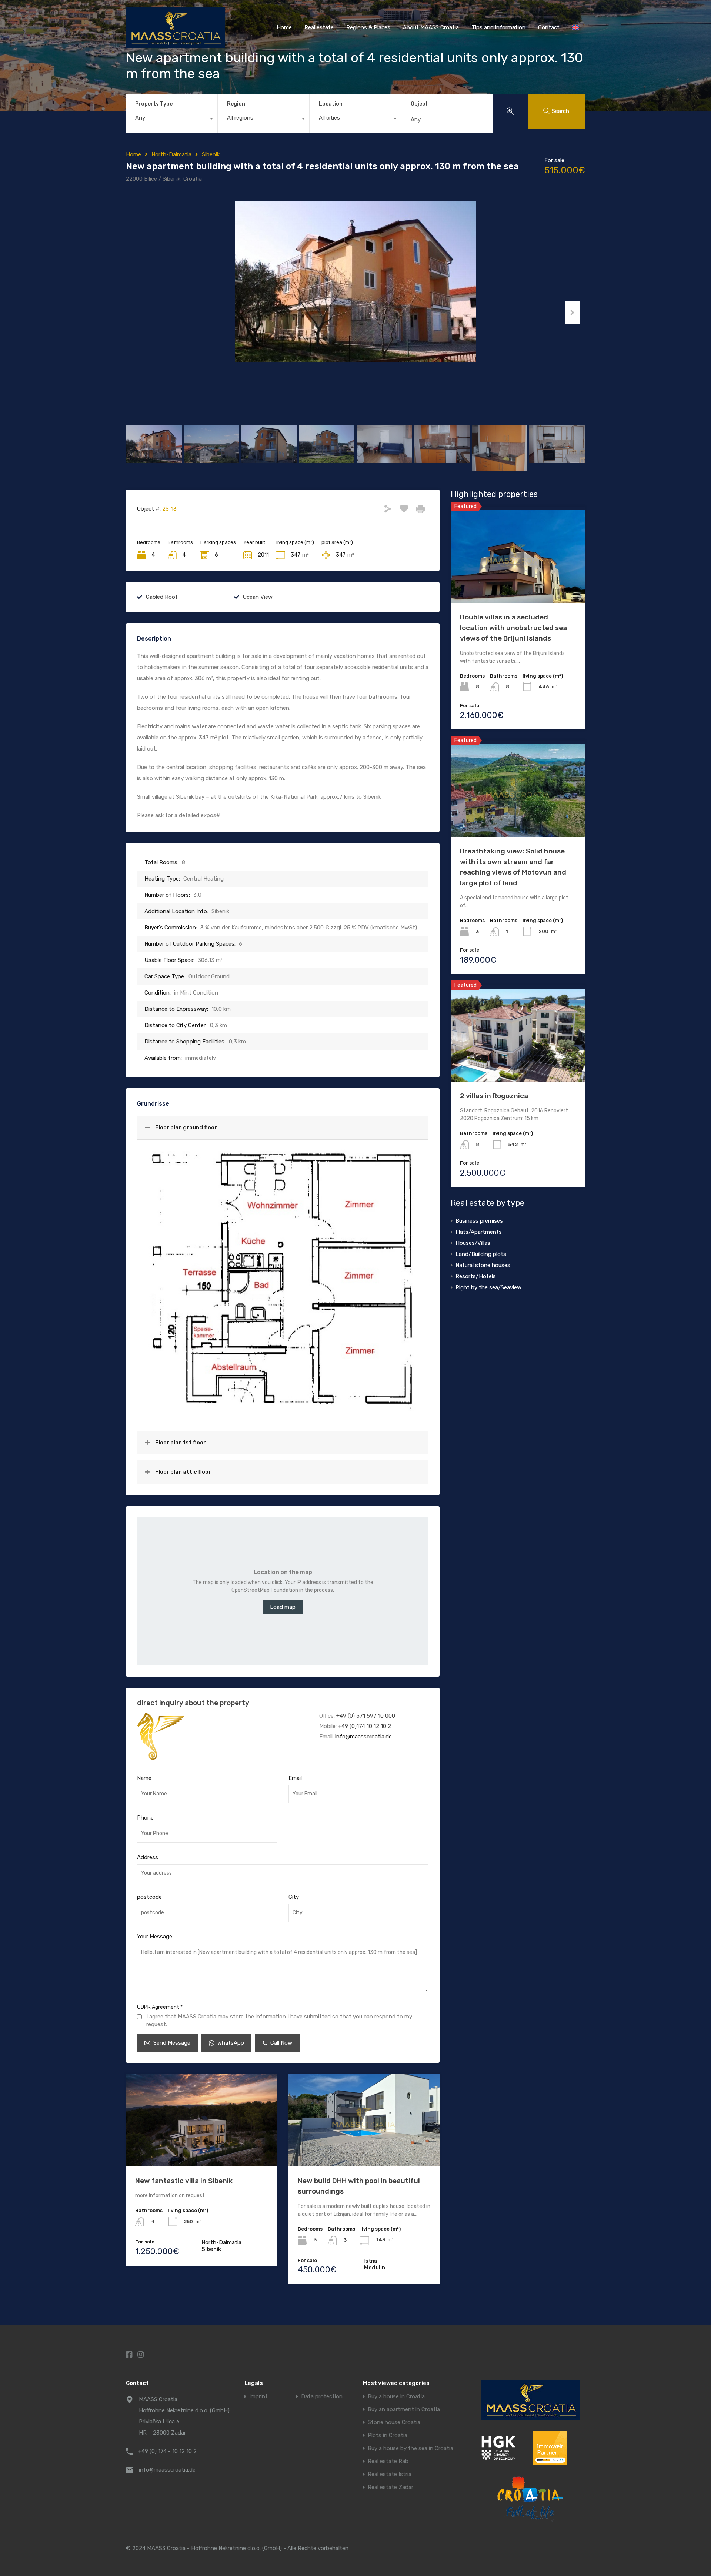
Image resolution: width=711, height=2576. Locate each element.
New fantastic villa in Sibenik (184, 2181)
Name (144, 1778)
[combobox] (172, 120)
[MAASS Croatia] (175, 44)
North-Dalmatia (171, 154)
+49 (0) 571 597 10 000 (366, 1716)
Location (331, 104)
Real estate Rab (388, 2461)
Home (284, 27)
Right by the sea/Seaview (488, 1287)
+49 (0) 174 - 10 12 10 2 (167, 2451)
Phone (145, 1818)
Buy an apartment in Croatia (404, 2410)
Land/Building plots (481, 1254)
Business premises (479, 1221)
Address (148, 1857)
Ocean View (258, 597)
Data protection (322, 2397)
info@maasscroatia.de (363, 1737)
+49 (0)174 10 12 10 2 (365, 1726)
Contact (549, 27)
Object (419, 104)
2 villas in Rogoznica (494, 1096)
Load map (283, 1607)
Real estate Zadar (390, 2487)
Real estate (319, 27)
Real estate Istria (390, 2474)
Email (295, 1778)
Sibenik (211, 154)
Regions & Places (368, 27)
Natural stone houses (483, 1265)
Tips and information (498, 27)
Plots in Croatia (388, 2435)
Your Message (155, 1937)
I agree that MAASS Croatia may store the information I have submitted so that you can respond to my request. (279, 2020)
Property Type (154, 104)
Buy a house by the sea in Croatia (410, 2448)
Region (236, 104)
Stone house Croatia (394, 2423)
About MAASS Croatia (431, 27)
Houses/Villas (473, 1243)
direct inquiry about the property (193, 1703)
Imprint (258, 2397)
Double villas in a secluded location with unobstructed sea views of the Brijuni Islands (513, 628)
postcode (149, 1897)
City (294, 1897)
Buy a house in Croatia (396, 2397)
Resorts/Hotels (476, 1276)
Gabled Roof (162, 597)
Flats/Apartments (479, 1232)
